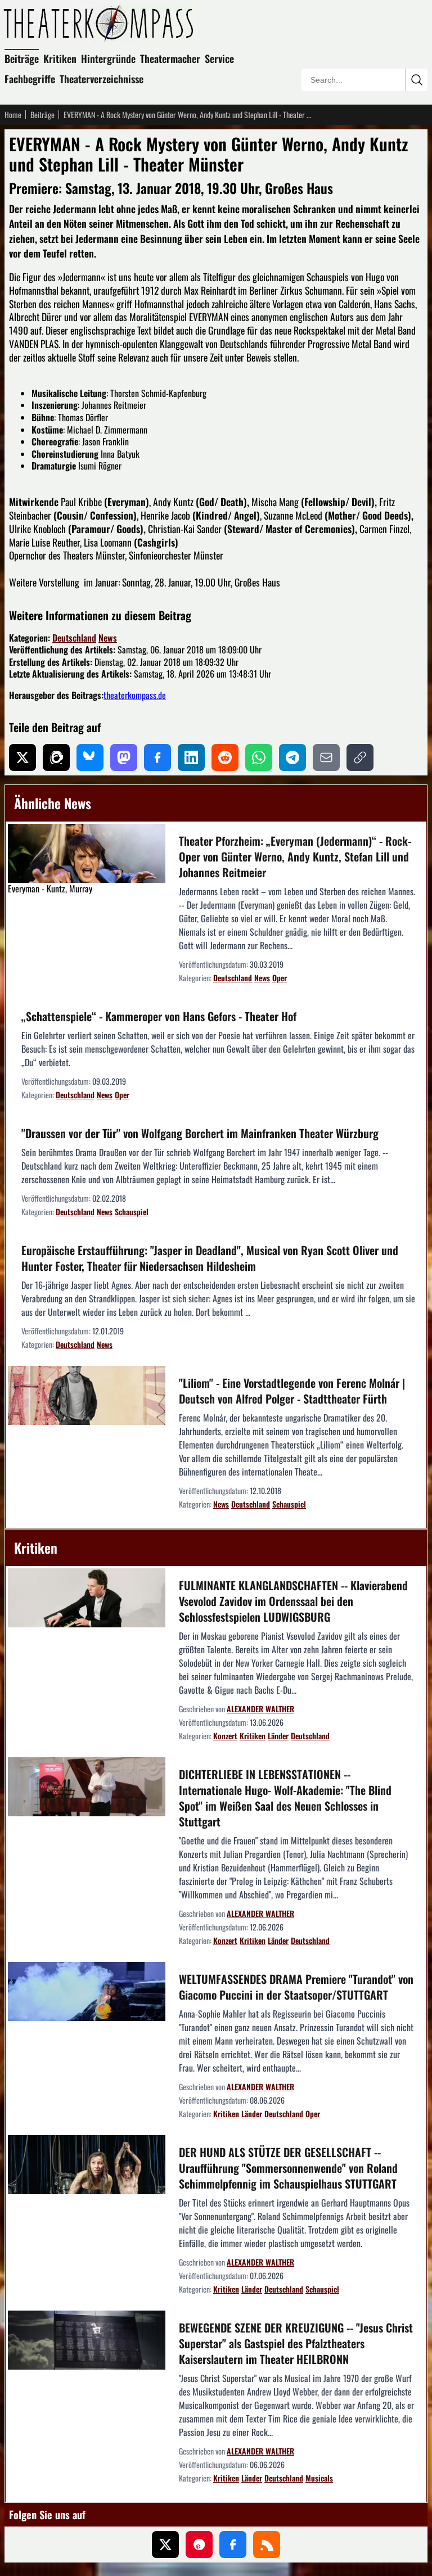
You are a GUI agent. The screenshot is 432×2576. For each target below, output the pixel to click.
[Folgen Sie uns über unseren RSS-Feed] (267, 2545)
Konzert (225, 1736)
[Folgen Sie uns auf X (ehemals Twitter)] (165, 2545)
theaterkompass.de (135, 695)
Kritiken (60, 58)
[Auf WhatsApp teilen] (259, 757)
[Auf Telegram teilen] (292, 757)
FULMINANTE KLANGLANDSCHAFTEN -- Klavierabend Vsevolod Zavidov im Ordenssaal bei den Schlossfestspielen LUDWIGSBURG (293, 1601)
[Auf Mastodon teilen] (124, 757)
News (108, 638)
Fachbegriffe (30, 79)
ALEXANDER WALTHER (260, 1709)
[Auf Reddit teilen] (225, 757)
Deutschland (74, 638)
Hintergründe (108, 58)
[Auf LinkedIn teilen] (191, 757)
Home (13, 115)
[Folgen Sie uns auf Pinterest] (199, 2545)
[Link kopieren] (360, 757)
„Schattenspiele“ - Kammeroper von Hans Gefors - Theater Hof (159, 1016)
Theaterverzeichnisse (102, 79)
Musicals (319, 2478)
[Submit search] (416, 80)
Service (219, 58)
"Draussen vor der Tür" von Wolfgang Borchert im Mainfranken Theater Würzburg (200, 1133)
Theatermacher (170, 58)
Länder (278, 1736)
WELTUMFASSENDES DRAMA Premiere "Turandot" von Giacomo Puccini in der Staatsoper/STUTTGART (296, 1987)
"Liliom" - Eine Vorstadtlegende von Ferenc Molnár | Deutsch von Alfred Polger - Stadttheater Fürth (292, 1391)
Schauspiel (132, 1212)
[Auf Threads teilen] (56, 757)
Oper (280, 978)
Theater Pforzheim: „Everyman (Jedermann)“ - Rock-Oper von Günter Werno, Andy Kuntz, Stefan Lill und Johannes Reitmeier (295, 856)
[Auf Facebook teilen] (157, 757)
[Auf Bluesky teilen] (90, 757)
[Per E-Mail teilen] (326, 757)
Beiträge (22, 58)
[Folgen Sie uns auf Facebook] (233, 2545)
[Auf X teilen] (22, 757)
